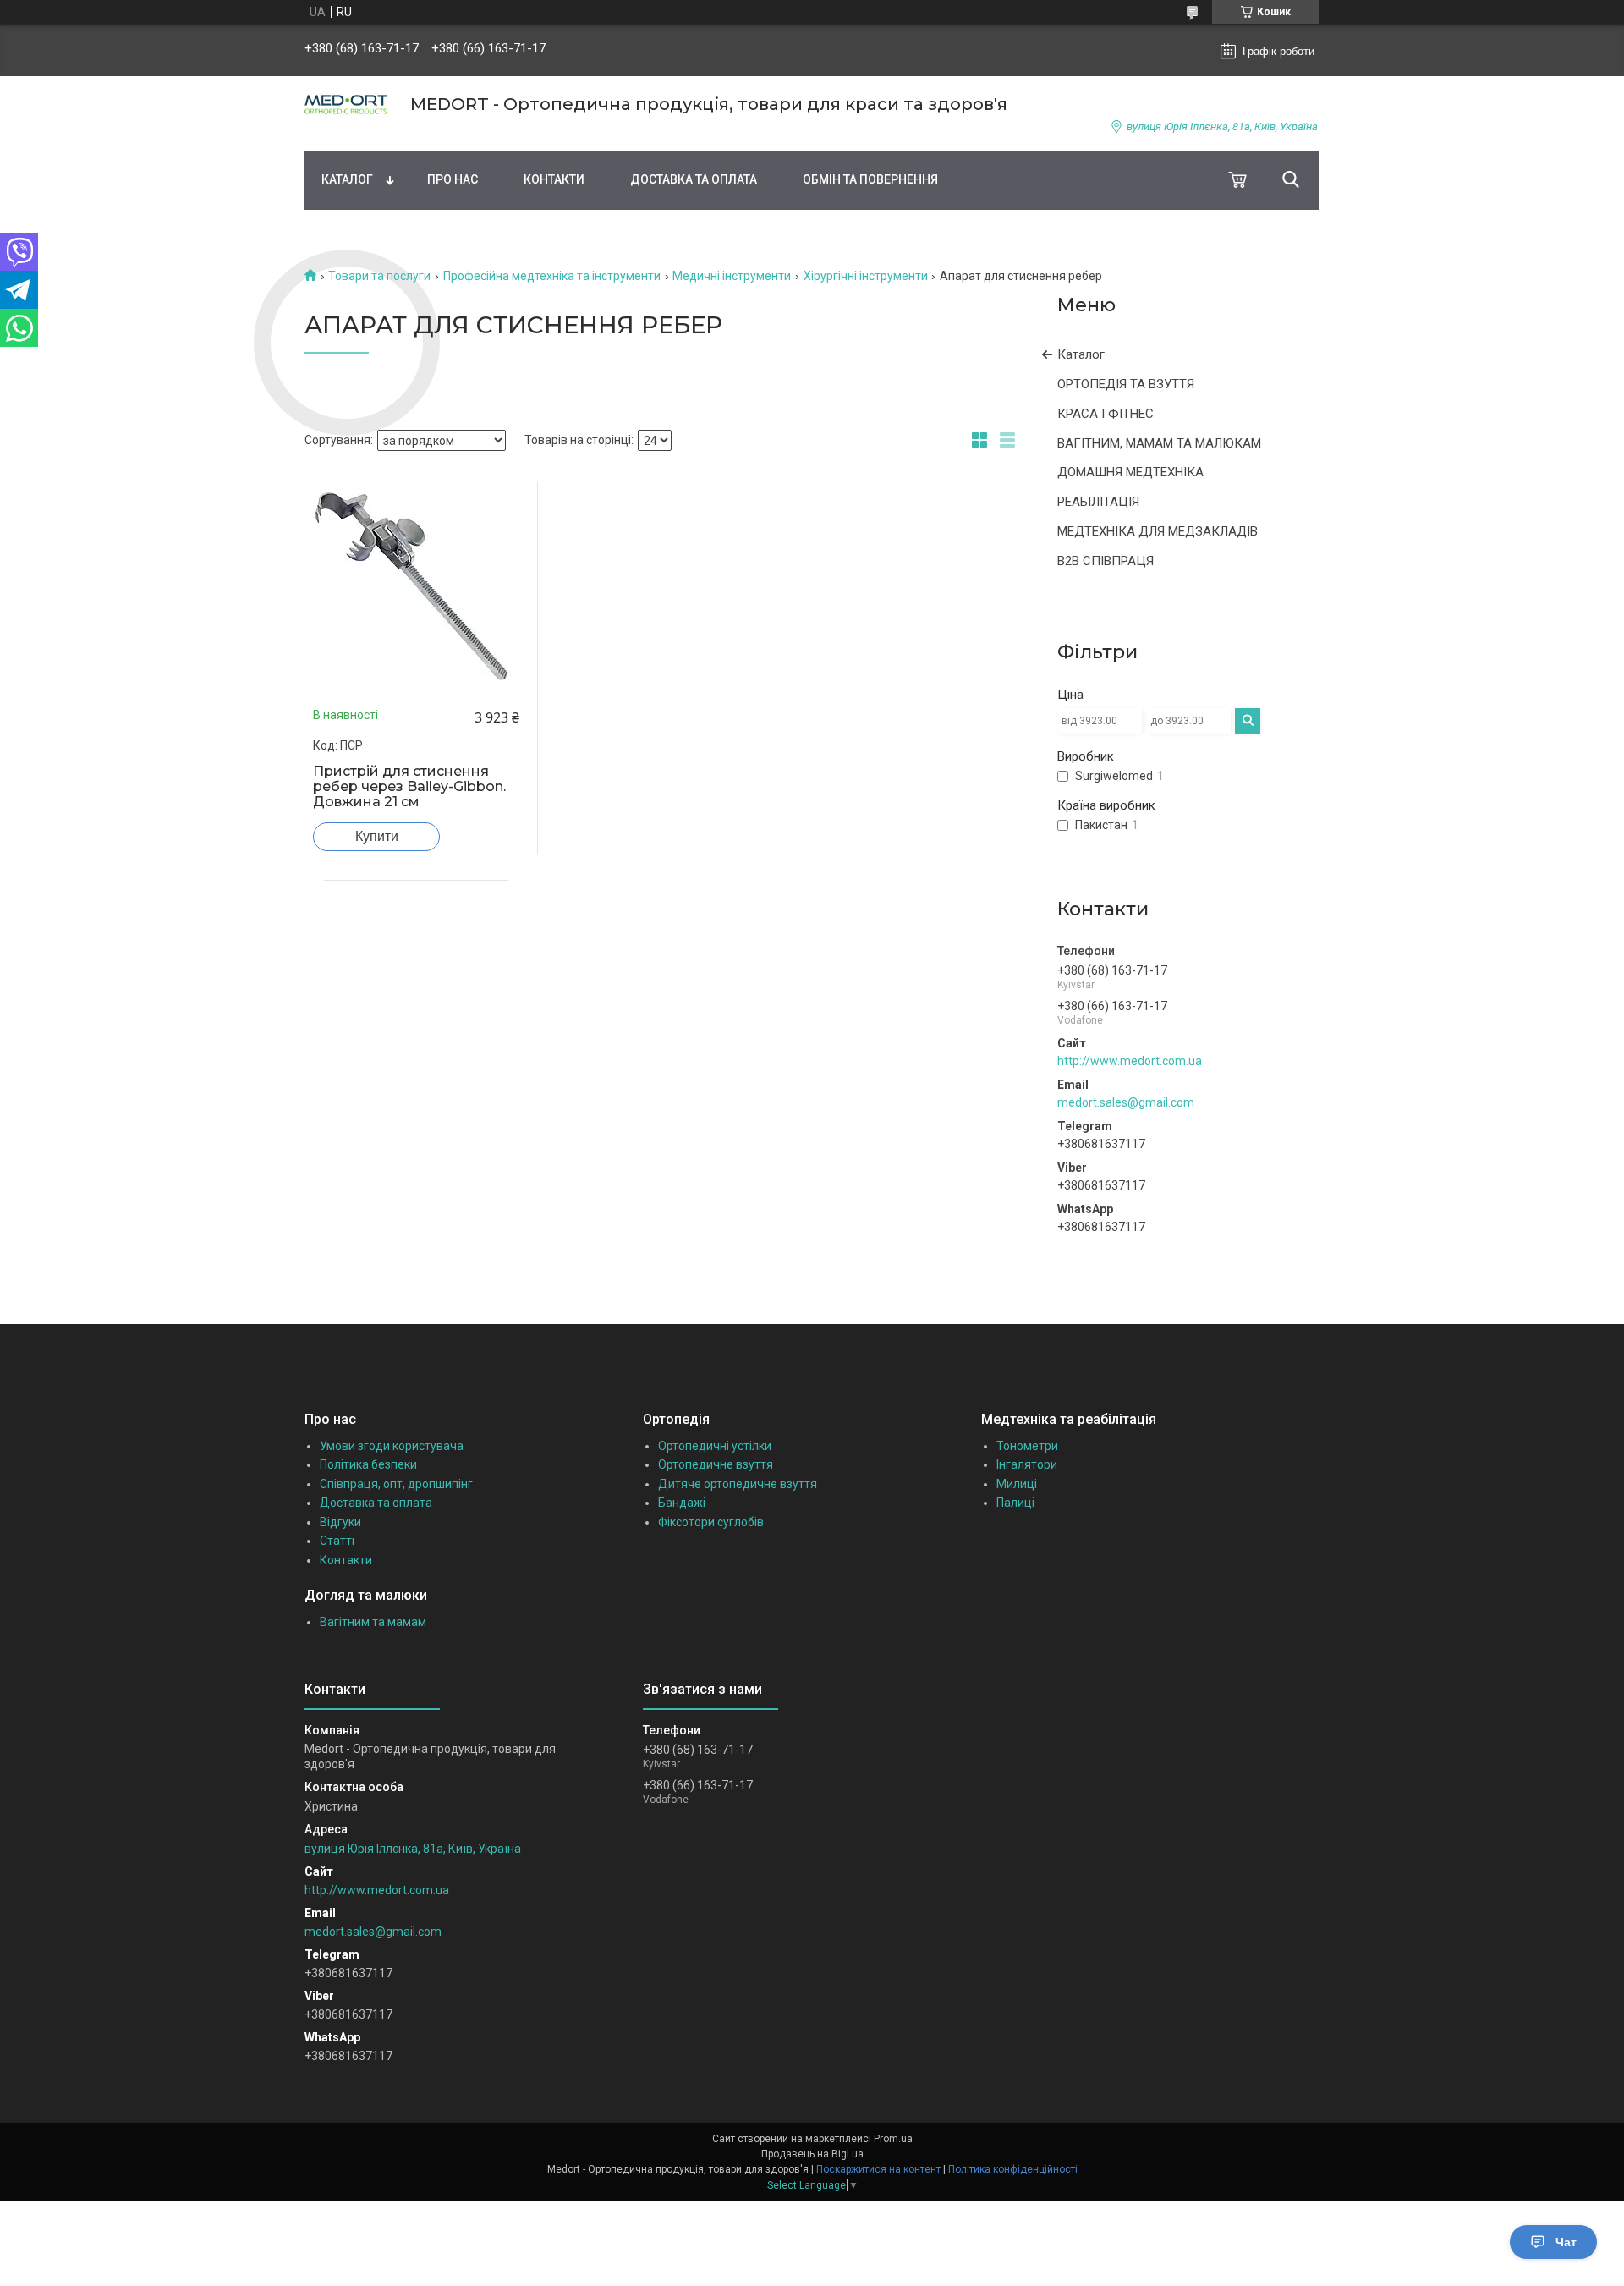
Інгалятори (1027, 1464)
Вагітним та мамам (373, 1622)
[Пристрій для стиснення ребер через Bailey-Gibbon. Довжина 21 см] (416, 584)
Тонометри (1027, 1446)
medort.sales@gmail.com (1126, 1102)
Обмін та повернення (870, 179)
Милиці (1017, 1484)
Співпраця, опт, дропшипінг (396, 1484)
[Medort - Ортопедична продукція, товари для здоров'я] (347, 104)
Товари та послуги (379, 276)
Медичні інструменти (732, 276)
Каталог (347, 179)
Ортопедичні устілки (715, 1446)
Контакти (554, 179)
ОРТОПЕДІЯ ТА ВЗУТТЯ (1126, 384)
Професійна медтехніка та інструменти (552, 276)
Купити (377, 836)
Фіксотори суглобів (711, 1522)
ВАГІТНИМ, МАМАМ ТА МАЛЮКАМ (1159, 443)
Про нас (453, 179)
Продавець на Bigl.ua (812, 2154)
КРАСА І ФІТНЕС (1106, 414)
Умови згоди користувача (392, 1446)
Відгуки (340, 1522)
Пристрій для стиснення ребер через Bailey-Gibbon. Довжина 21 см (409, 787)
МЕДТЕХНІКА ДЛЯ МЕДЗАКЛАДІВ (1158, 531)
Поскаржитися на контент (878, 2169)
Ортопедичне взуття (716, 1464)
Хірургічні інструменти (866, 276)
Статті (337, 1541)
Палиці (1015, 1503)
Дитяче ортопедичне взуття (738, 1484)
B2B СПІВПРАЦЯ (1106, 561)
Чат (1566, 2242)
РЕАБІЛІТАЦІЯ (1098, 502)
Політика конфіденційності (1013, 2169)
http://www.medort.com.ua (1130, 1061)
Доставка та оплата (694, 179)
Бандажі (682, 1503)
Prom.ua (893, 2139)
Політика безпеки (368, 1464)
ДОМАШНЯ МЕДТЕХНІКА (1130, 472)
